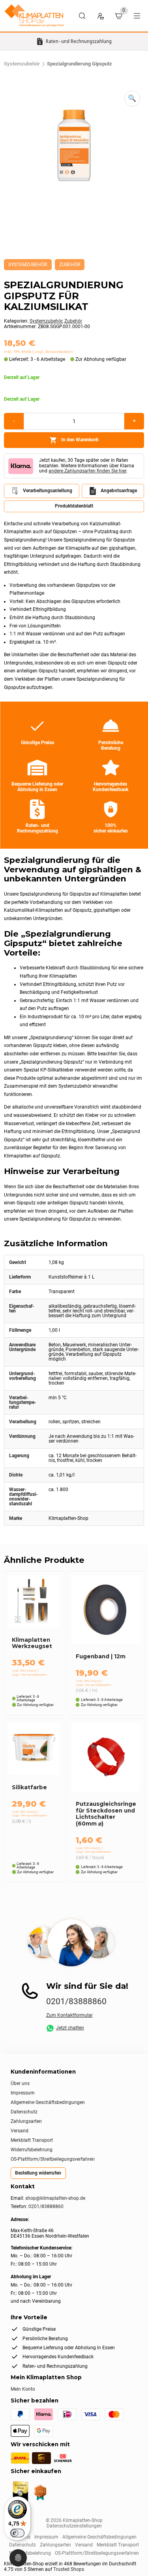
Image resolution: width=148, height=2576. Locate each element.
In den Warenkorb (80, 440)
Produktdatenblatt (74, 506)
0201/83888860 (76, 2001)
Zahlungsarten (26, 2121)
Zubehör (70, 265)
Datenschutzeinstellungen (74, 2526)
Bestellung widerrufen (38, 2173)
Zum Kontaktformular (69, 2015)
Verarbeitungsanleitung (48, 491)
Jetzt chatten (70, 2028)
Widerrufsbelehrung (32, 2150)
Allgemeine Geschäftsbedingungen (48, 2102)
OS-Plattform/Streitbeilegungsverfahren (53, 2159)
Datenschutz (24, 2112)
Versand (20, 2131)
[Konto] (100, 16)
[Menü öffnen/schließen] (137, 16)
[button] (132, 99)
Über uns (20, 2083)
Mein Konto (23, 2389)
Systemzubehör (22, 64)
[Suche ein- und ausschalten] (82, 16)
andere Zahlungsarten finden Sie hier (87, 471)
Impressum (23, 2093)
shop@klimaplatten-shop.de (55, 2198)
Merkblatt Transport (32, 2140)
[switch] (17, 2533)
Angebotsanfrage (119, 491)
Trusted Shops (69, 2569)
